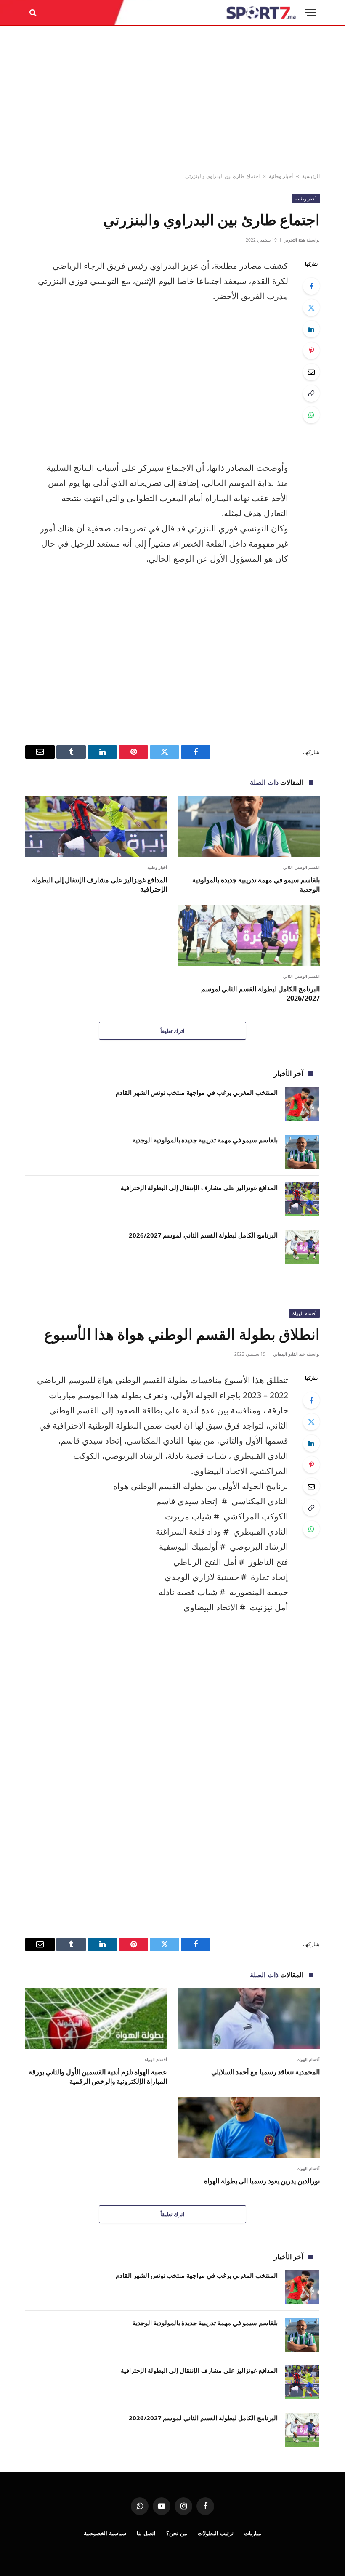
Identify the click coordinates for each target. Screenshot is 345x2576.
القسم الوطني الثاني (301, 867)
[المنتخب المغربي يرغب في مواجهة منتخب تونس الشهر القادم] (302, 1104)
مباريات (253, 2533)
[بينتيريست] (311, 351)
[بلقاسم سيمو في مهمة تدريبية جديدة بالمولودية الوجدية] (249, 826)
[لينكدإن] (311, 329)
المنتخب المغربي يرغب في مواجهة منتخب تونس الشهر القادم (197, 1092)
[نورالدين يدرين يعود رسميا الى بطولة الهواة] (249, 2127)
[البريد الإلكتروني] (311, 372)
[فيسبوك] (311, 286)
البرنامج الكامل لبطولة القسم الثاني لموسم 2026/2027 (260, 994)
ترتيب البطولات (216, 2533)
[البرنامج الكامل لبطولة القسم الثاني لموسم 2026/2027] (249, 935)
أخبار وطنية (281, 176)
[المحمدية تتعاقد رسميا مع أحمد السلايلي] (249, 2018)
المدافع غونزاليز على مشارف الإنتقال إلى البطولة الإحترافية (100, 885)
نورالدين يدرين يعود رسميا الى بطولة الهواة (262, 2181)
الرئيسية (311, 176)
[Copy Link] (311, 393)
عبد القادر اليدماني (289, 1354)
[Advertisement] (172, 100)
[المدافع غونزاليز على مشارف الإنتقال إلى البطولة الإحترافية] (96, 826)
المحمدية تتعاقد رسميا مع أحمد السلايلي (265, 2072)
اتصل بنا (146, 2533)
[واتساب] (311, 415)
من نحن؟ (177, 2533)
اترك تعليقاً (172, 1031)
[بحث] (34, 12)
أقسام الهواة (304, 1313)
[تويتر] (311, 308)
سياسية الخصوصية (105, 2533)
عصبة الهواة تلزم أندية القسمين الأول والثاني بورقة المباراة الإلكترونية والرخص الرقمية (98, 2077)
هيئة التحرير (295, 240)
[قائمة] (310, 12)
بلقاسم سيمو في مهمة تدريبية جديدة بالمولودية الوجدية (256, 885)
